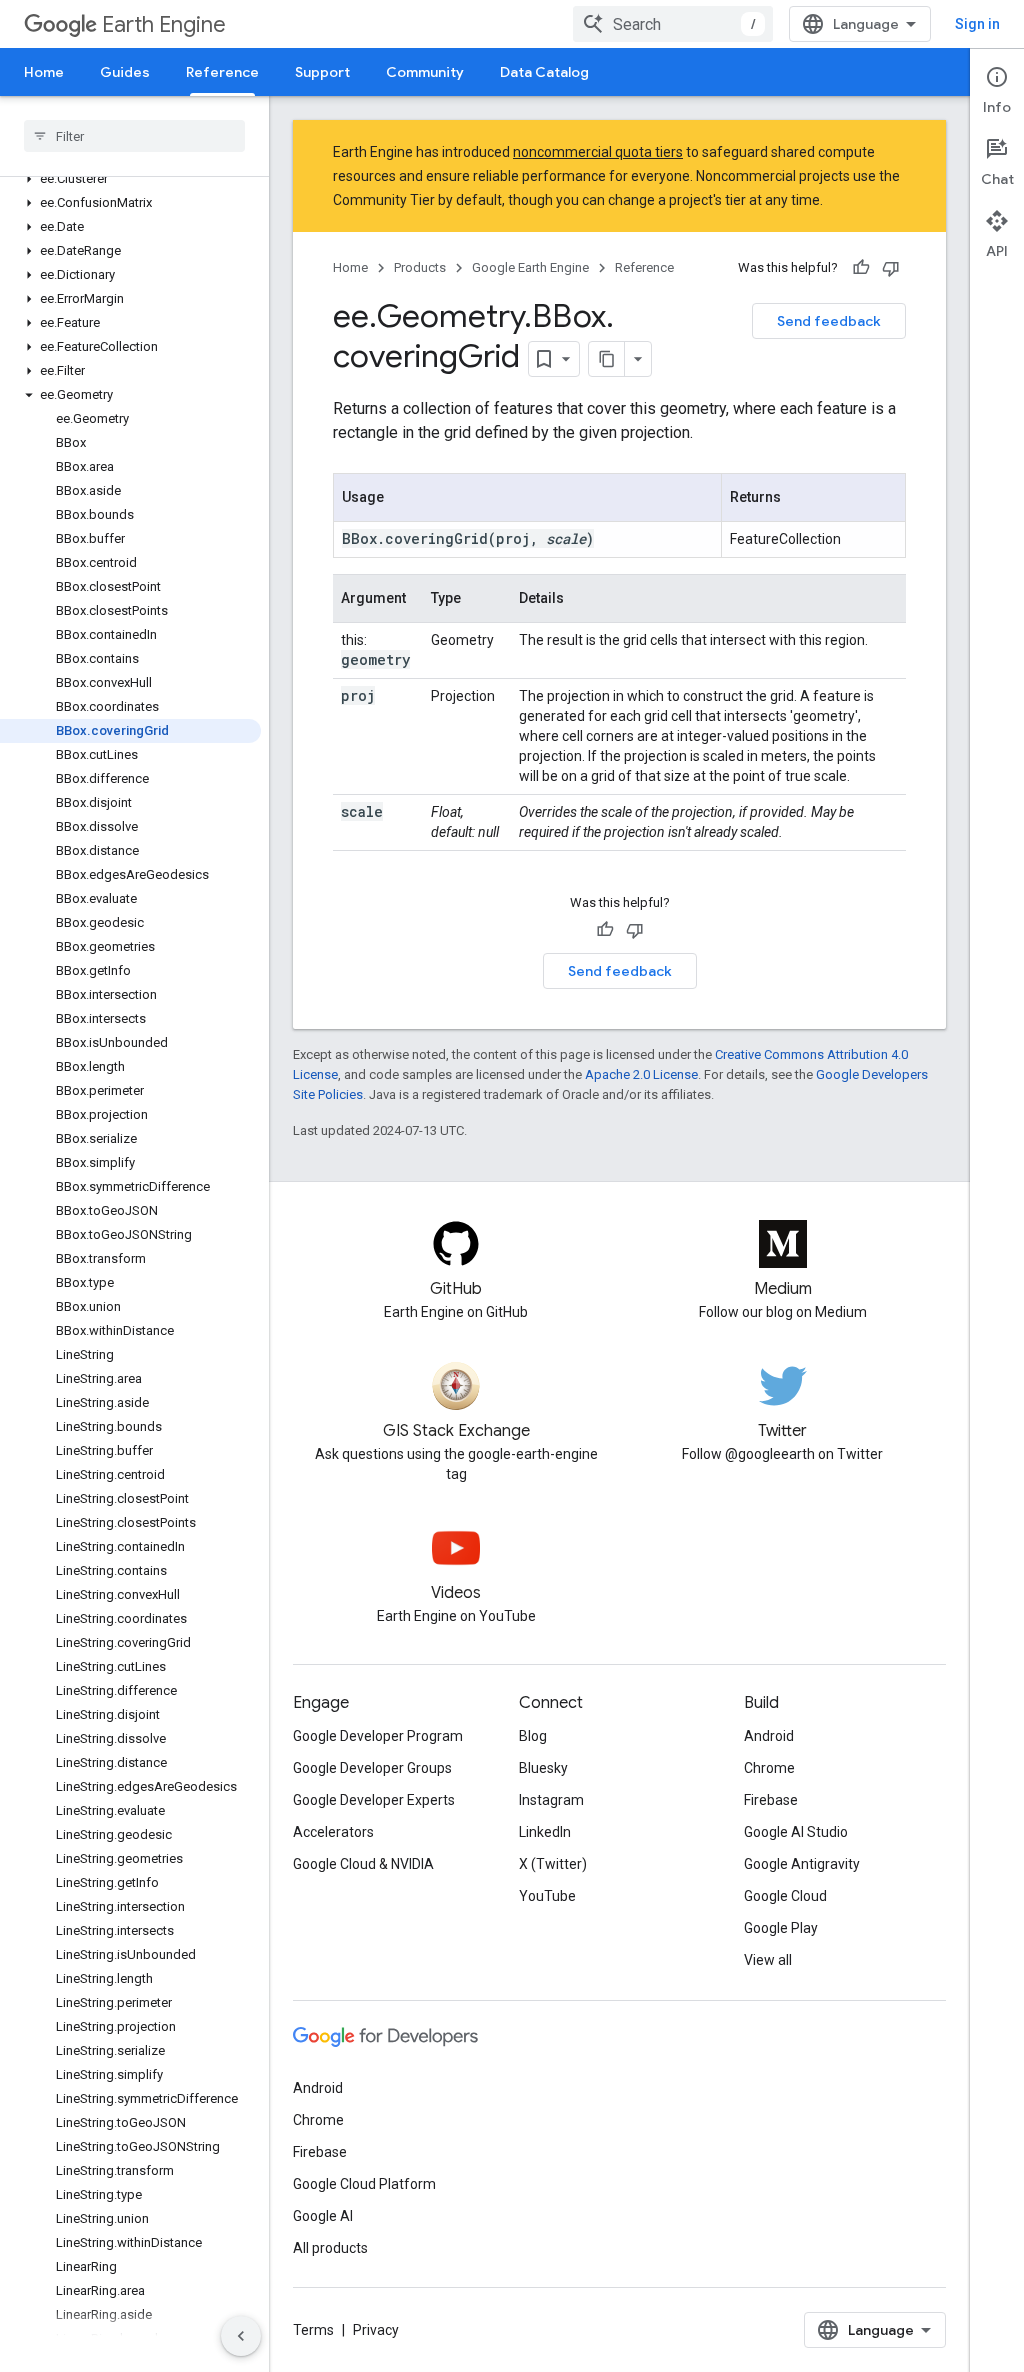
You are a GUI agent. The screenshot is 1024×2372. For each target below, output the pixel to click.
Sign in (977, 24)
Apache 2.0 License (641, 1074)
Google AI (323, 2216)
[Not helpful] (891, 268)
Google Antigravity (802, 1864)
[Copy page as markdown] (607, 359)
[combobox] (673, 24)
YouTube (547, 1896)
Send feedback (829, 321)
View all (768, 1960)
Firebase (771, 1800)
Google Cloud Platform (364, 2184)
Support (322, 72)
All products (330, 2248)
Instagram (551, 1800)
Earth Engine (164, 24)
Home (44, 72)
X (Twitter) (553, 1864)
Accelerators (333, 1832)
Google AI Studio (796, 1832)
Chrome (769, 1768)
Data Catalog (544, 72)
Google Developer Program (378, 1736)
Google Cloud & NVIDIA (363, 1864)
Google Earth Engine (530, 267)
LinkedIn (545, 1832)
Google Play (781, 1928)
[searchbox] (134, 136)
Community (425, 72)
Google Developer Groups (372, 1768)
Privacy (376, 2330)
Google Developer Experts (374, 1800)
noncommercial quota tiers (598, 152)
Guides (125, 72)
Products (420, 267)
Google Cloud (785, 1896)
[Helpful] (861, 268)
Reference (222, 72)
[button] (130, 179)
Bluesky (543, 1768)
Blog (533, 1736)
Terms (313, 2330)
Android (769, 1736)
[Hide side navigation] (241, 2336)
